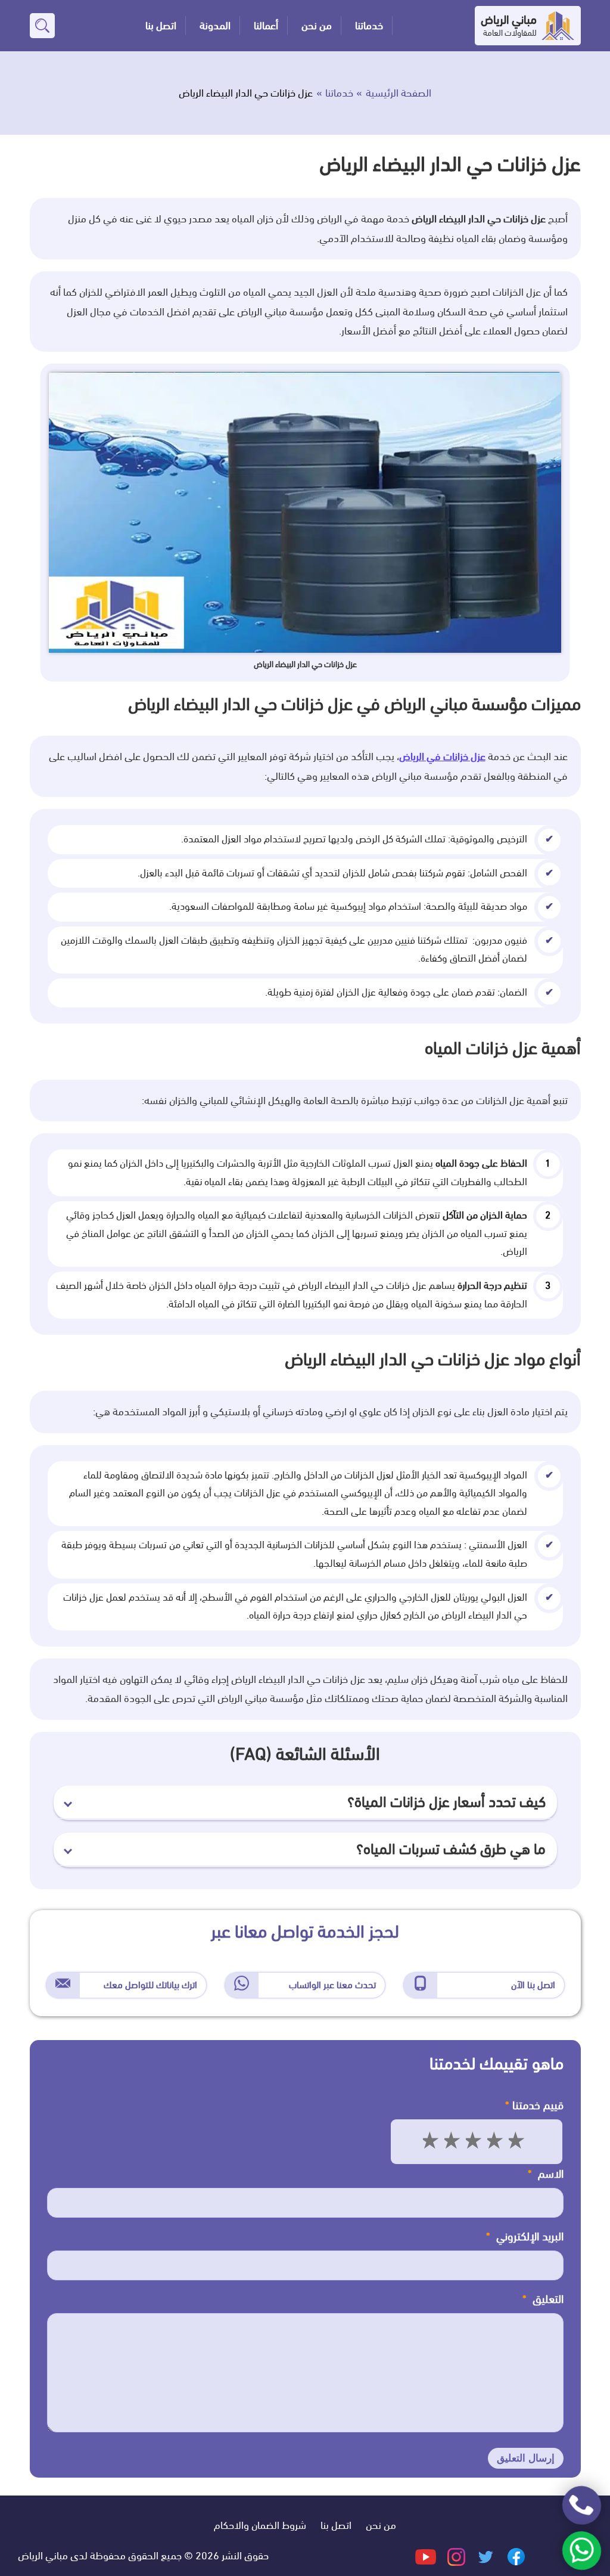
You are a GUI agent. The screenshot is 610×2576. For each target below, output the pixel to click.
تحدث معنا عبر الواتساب (332, 1985)
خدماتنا (369, 26)
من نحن (317, 26)
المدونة (215, 26)
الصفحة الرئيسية (399, 93)
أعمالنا (266, 26)
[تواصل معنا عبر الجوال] (582, 2505)
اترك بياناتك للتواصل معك (150, 1985)
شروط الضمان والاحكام (260, 2525)
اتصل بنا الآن (533, 1985)
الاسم (546, 2174)
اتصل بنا (161, 26)
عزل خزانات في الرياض (442, 757)
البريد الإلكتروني (525, 2237)
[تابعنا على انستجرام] (455, 2556)
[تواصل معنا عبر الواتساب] (582, 2551)
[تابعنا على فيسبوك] (515, 2556)
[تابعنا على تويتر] (484, 2556)
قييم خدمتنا (534, 2106)
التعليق (543, 2299)
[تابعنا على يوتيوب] (426, 2556)
